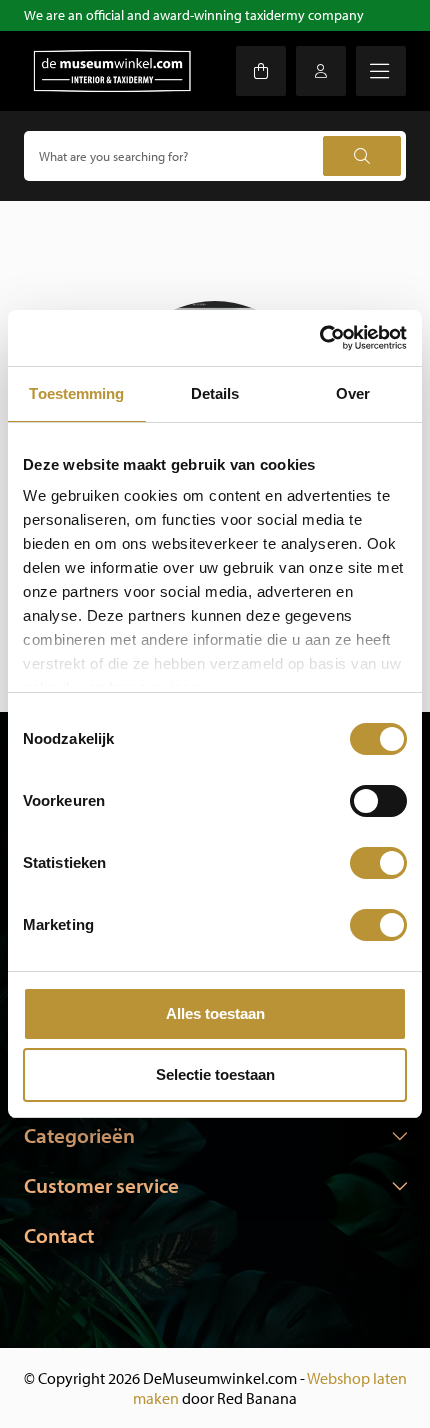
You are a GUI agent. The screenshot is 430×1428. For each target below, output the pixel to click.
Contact (59, 1235)
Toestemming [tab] (76, 393)
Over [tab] (353, 393)
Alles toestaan (215, 1013)
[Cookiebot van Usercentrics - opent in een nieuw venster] (319, 338)
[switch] (378, 801)
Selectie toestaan (215, 1074)
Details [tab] (215, 393)
